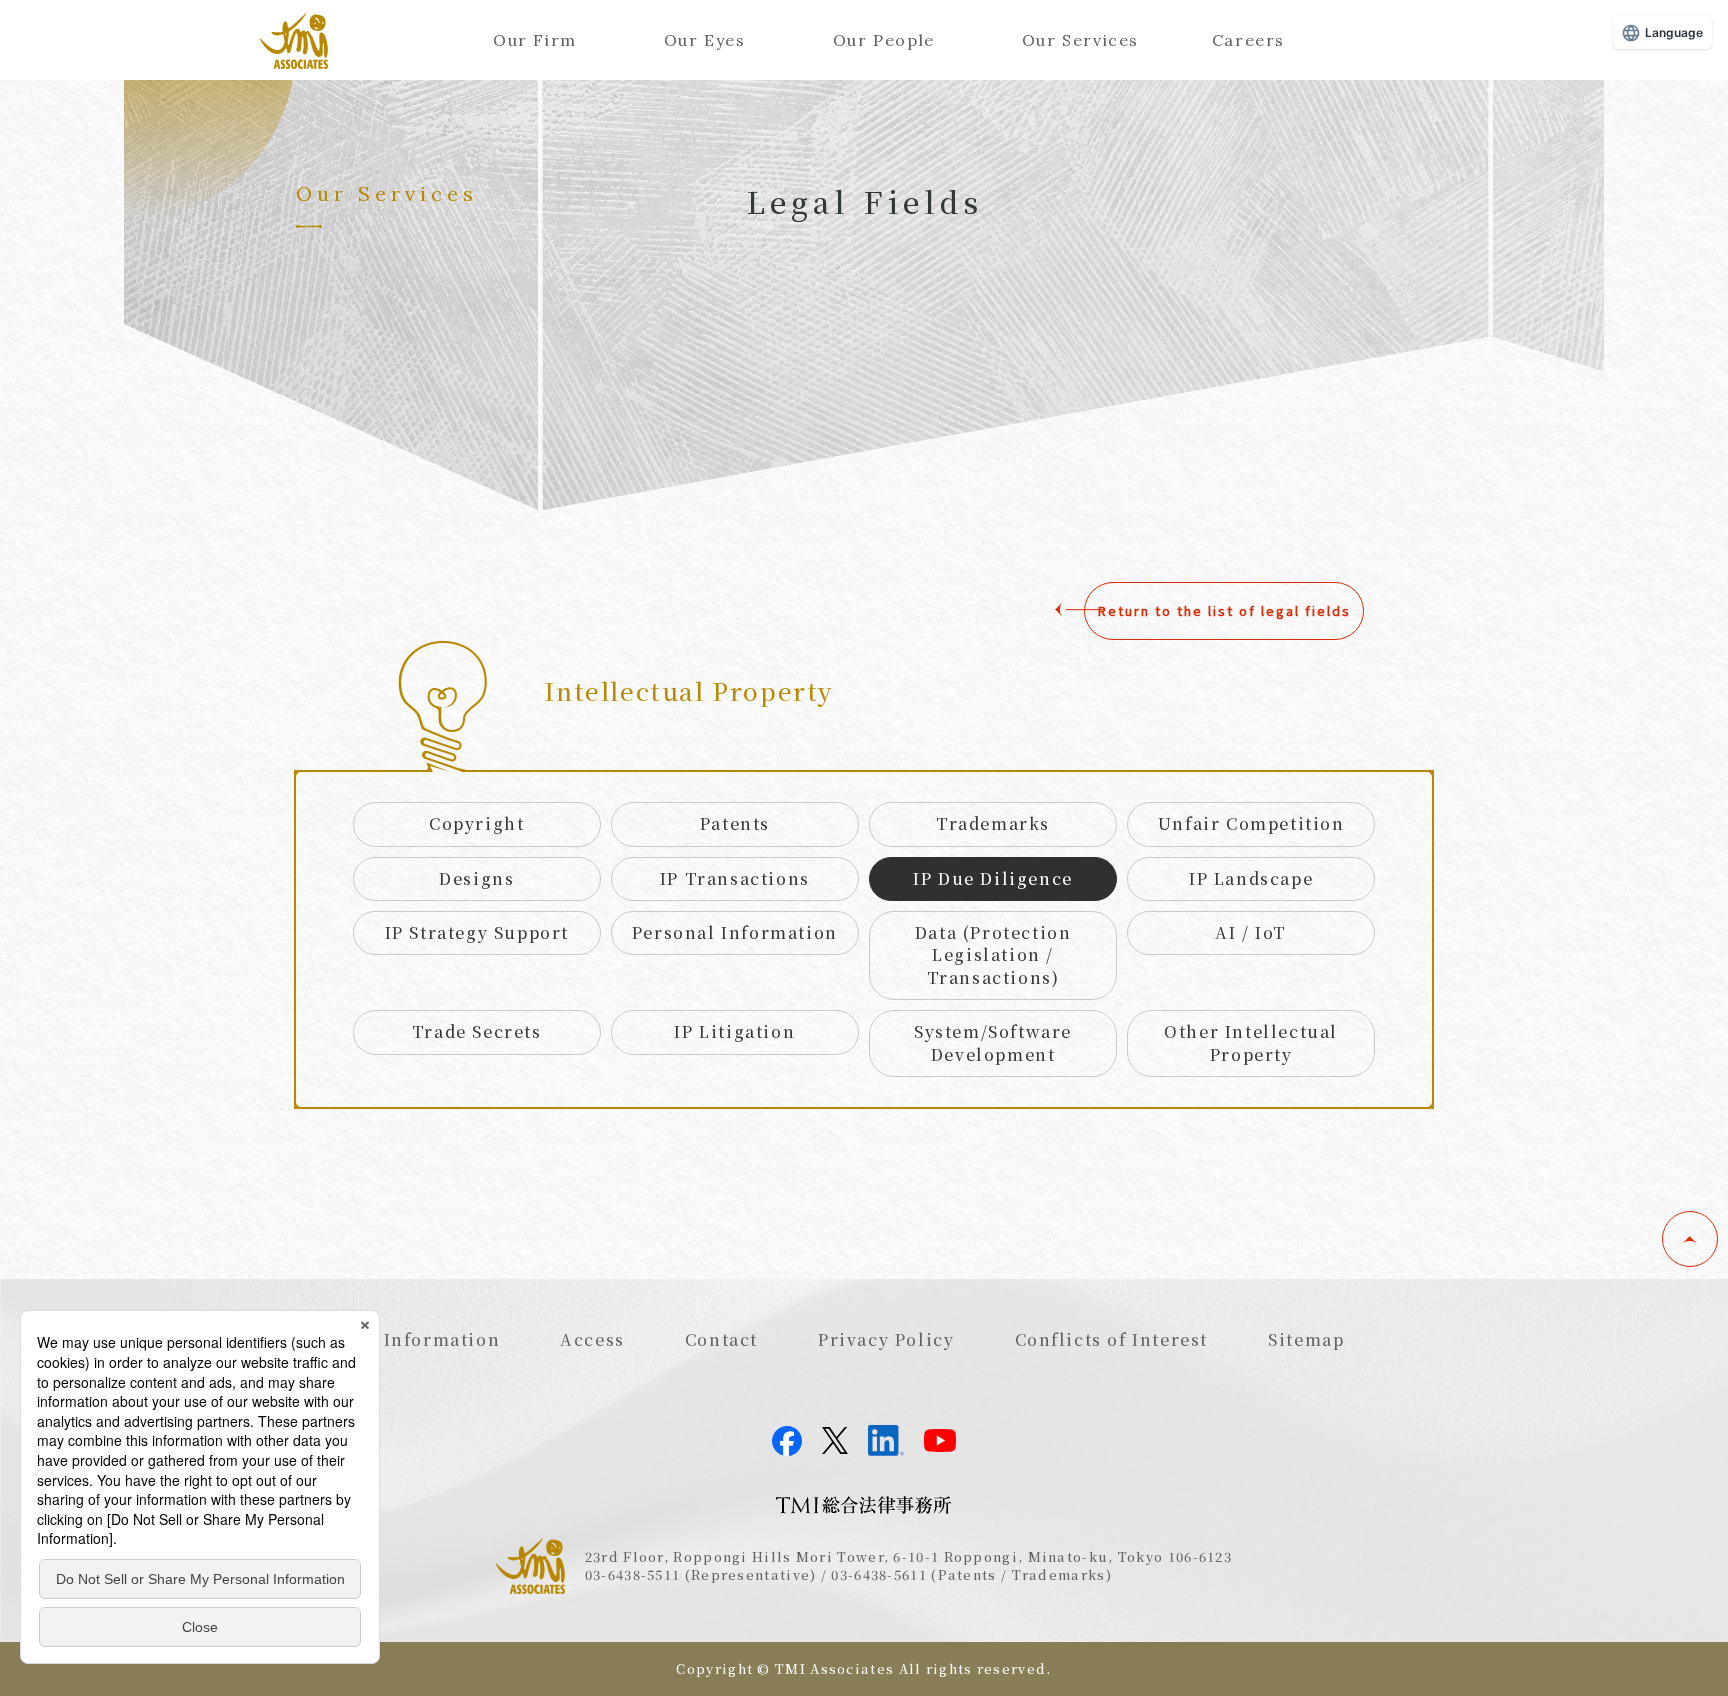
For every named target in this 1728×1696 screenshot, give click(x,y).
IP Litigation (734, 1031)
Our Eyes (705, 40)
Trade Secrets (477, 1031)
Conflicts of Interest (1112, 1339)
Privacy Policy (886, 1339)
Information (442, 1339)
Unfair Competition (1251, 823)
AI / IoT (1251, 932)
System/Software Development (993, 1042)
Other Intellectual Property (1251, 1042)
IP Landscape (1251, 878)
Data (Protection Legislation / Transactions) (993, 955)
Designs (476, 878)
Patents (735, 823)
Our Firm (535, 40)
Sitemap (1306, 1339)
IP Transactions (735, 878)
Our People (884, 40)
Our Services (1080, 40)
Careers (1248, 40)
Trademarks (993, 823)
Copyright (476, 823)
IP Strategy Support (477, 932)
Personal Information (735, 932)
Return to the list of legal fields (1224, 610)
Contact (721, 1339)
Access (592, 1339)
